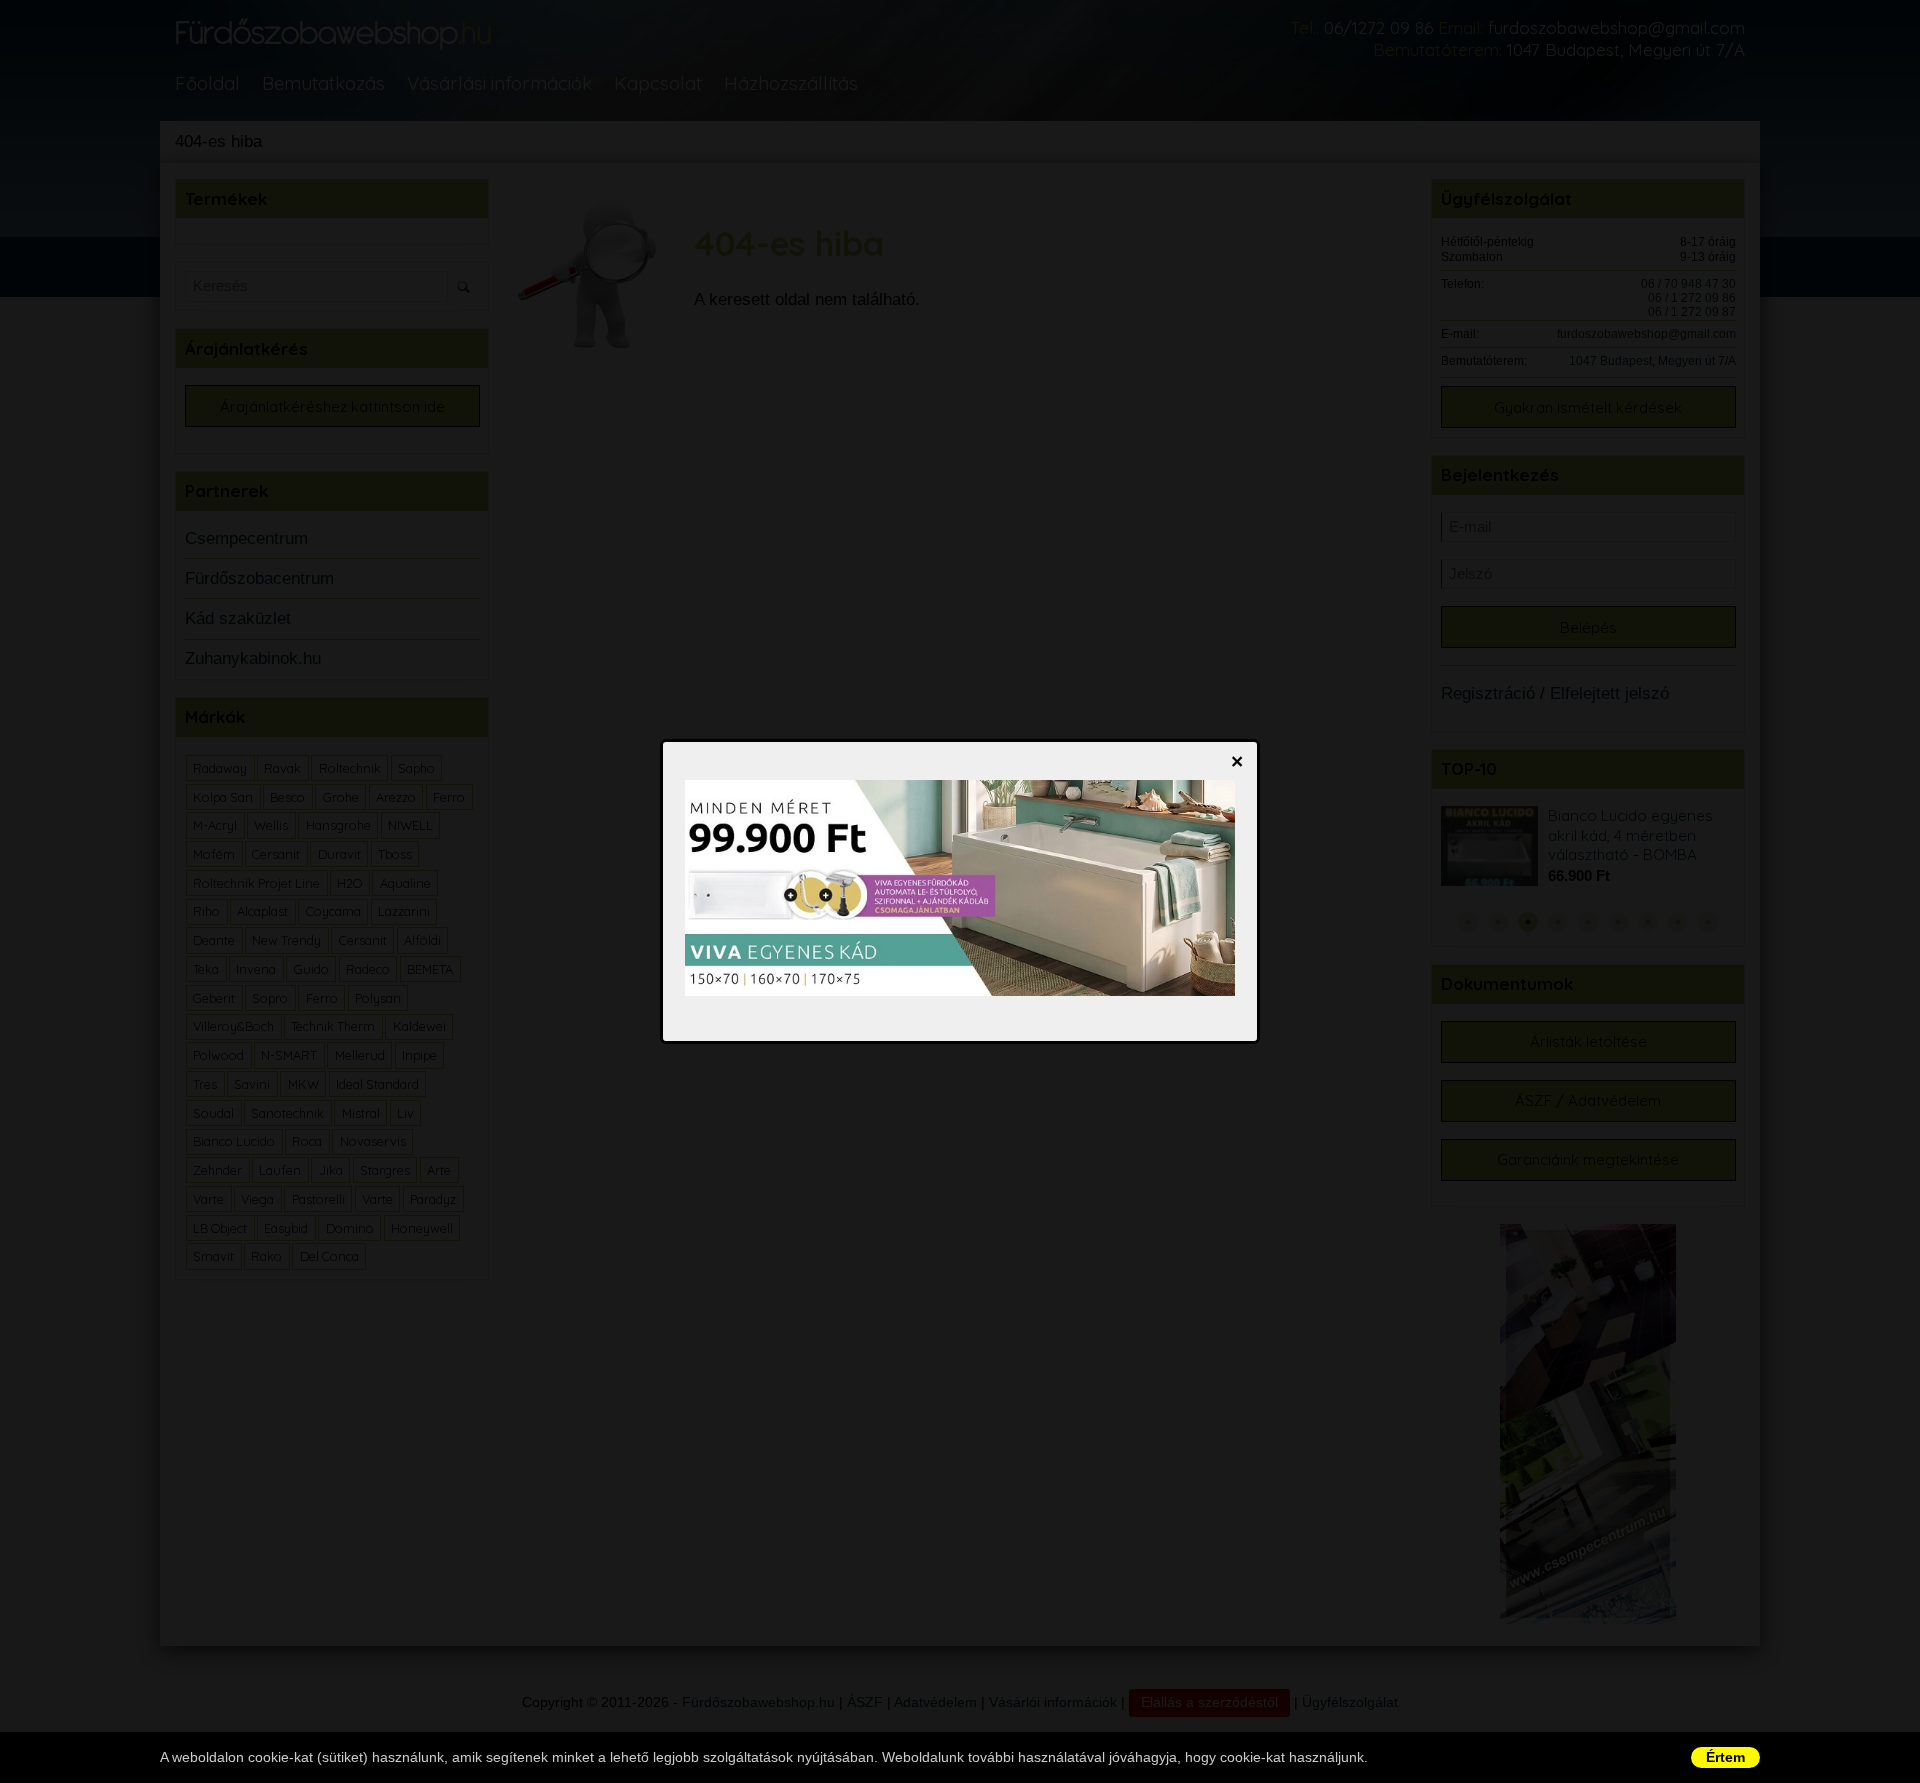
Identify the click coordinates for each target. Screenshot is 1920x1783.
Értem (1725, 1757)
